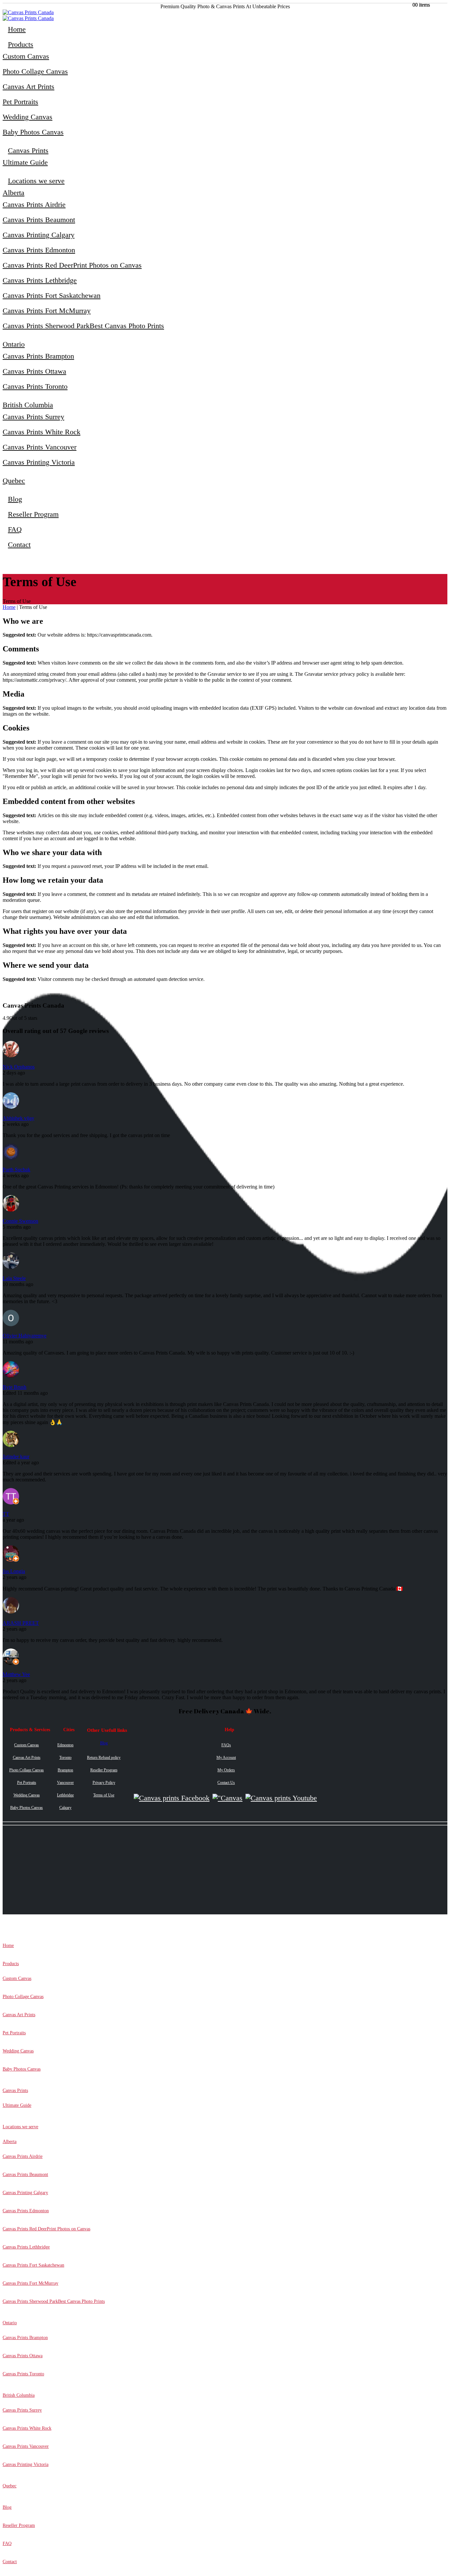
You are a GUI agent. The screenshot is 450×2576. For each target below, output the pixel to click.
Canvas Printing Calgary (39, 235)
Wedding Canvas (28, 117)
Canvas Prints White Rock (42, 432)
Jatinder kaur (16, 1457)
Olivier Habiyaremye (25, 1336)
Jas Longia (14, 1571)
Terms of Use (104, 1795)
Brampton (65, 1770)
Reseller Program (33, 514)
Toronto (65, 1758)
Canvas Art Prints (28, 86)
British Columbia (28, 405)
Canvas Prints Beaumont (39, 220)
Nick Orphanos (19, 1067)
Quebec (14, 481)
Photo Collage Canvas (35, 71)
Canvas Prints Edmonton (39, 250)
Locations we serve (36, 181)
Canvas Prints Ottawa (34, 371)
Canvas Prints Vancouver (40, 447)
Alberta (14, 193)
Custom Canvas (26, 56)
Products (21, 44)
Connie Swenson (20, 1221)
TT (6, 1514)
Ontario (14, 344)
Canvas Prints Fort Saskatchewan (52, 295)
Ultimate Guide (25, 162)
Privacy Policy (104, 1783)
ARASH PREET (21, 1623)
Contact (19, 544)
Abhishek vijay (18, 1118)
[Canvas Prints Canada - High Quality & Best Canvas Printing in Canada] (28, 12)
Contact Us (226, 1783)
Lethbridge (65, 1795)
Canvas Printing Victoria (39, 462)
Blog (15, 499)
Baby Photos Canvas (33, 132)
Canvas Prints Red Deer (72, 265)
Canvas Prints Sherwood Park (83, 326)
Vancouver (65, 1783)
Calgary (65, 1808)
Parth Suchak (16, 1170)
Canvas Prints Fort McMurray (47, 311)
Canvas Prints (28, 150)
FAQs (226, 1745)
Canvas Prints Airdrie (34, 204)
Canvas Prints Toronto (35, 386)
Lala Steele (14, 1278)
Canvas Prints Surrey (33, 417)
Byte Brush (14, 1387)
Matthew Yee (16, 1674)
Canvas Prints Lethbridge (40, 280)
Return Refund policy (104, 1758)
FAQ (15, 529)
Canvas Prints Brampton (38, 356)
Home (17, 29)
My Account (226, 1758)
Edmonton (65, 1745)
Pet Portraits (20, 102)
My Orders (226, 1770)
